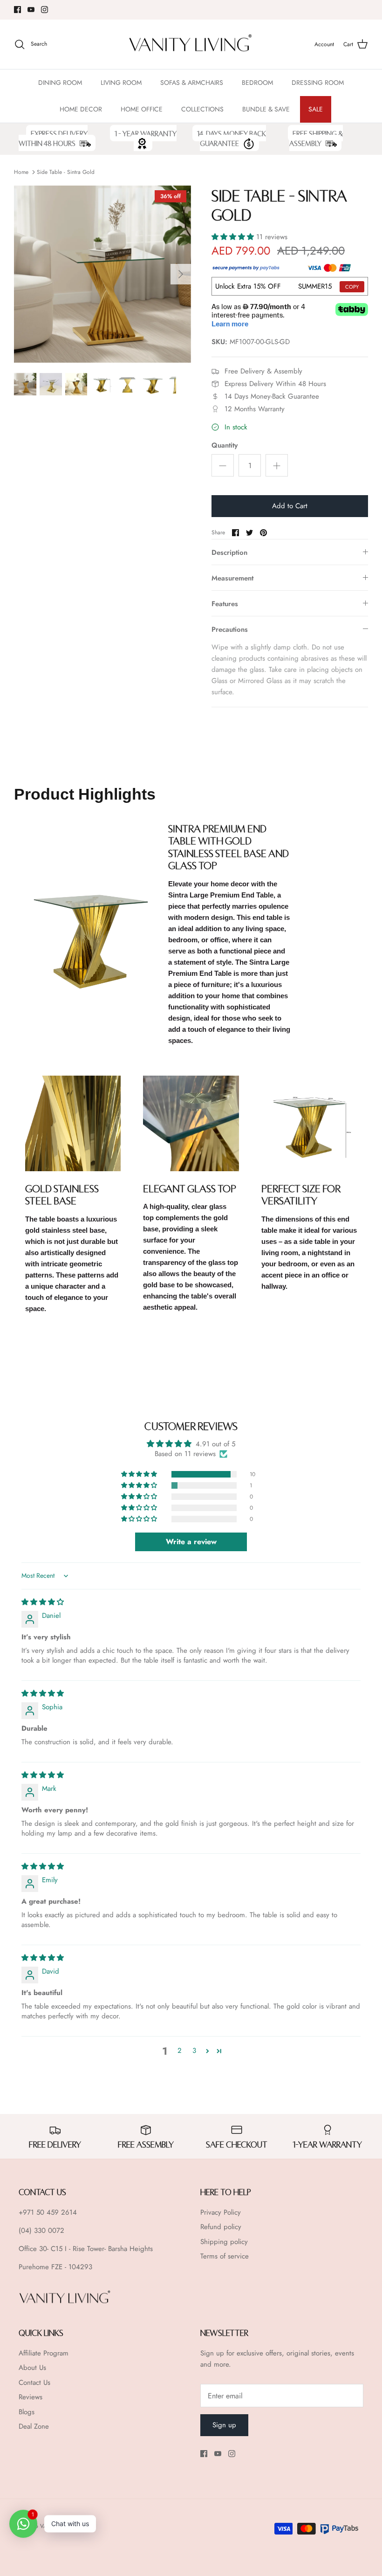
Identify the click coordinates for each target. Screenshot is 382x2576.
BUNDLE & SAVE (266, 109)
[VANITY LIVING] (191, 45)
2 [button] (180, 2051)
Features (225, 604)
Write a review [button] (191, 1542)
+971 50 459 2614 (48, 2212)
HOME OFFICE (142, 109)
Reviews (31, 2397)
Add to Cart (290, 506)
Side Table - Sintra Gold (66, 172)
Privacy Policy (221, 2212)
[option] (102, 274)
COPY (352, 287)
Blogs (27, 2412)
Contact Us (34, 2383)
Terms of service (225, 2256)
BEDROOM (257, 83)
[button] (234, 237)
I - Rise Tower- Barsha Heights (109, 2249)
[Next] (181, 274)
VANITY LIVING (59, 2526)
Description (229, 552)
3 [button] (194, 2051)
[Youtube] (31, 10)
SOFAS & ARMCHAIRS (192, 83)
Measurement (232, 578)
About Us (32, 2368)
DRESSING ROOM (318, 83)
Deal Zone (34, 2426)
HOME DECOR (81, 109)
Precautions (230, 629)
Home (21, 172)
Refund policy (221, 2227)
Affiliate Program (44, 2353)
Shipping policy (224, 2242)
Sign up (224, 2425)
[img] (43, 1602)
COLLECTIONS (202, 109)
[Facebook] (17, 10)
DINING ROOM (60, 83)
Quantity (225, 445)
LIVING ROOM (121, 83)
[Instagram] (44, 10)
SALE (316, 109)
